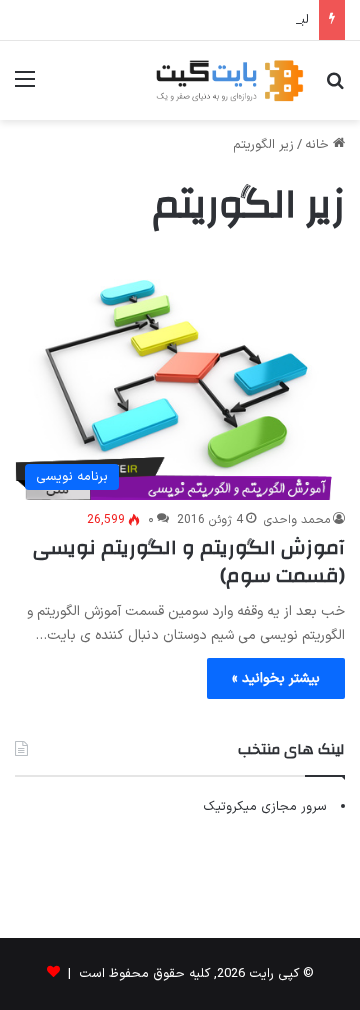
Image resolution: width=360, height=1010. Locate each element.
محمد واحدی (297, 520)
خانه (319, 145)
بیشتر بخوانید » (276, 678)
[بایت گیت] (230, 80)
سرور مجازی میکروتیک (265, 807)
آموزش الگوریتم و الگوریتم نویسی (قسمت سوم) (189, 561)
